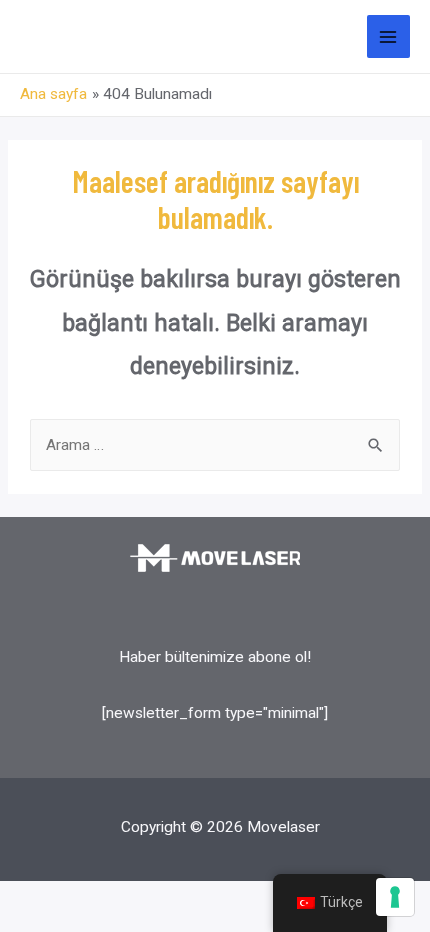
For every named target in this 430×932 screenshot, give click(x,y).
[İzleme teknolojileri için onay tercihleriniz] (395, 897)
